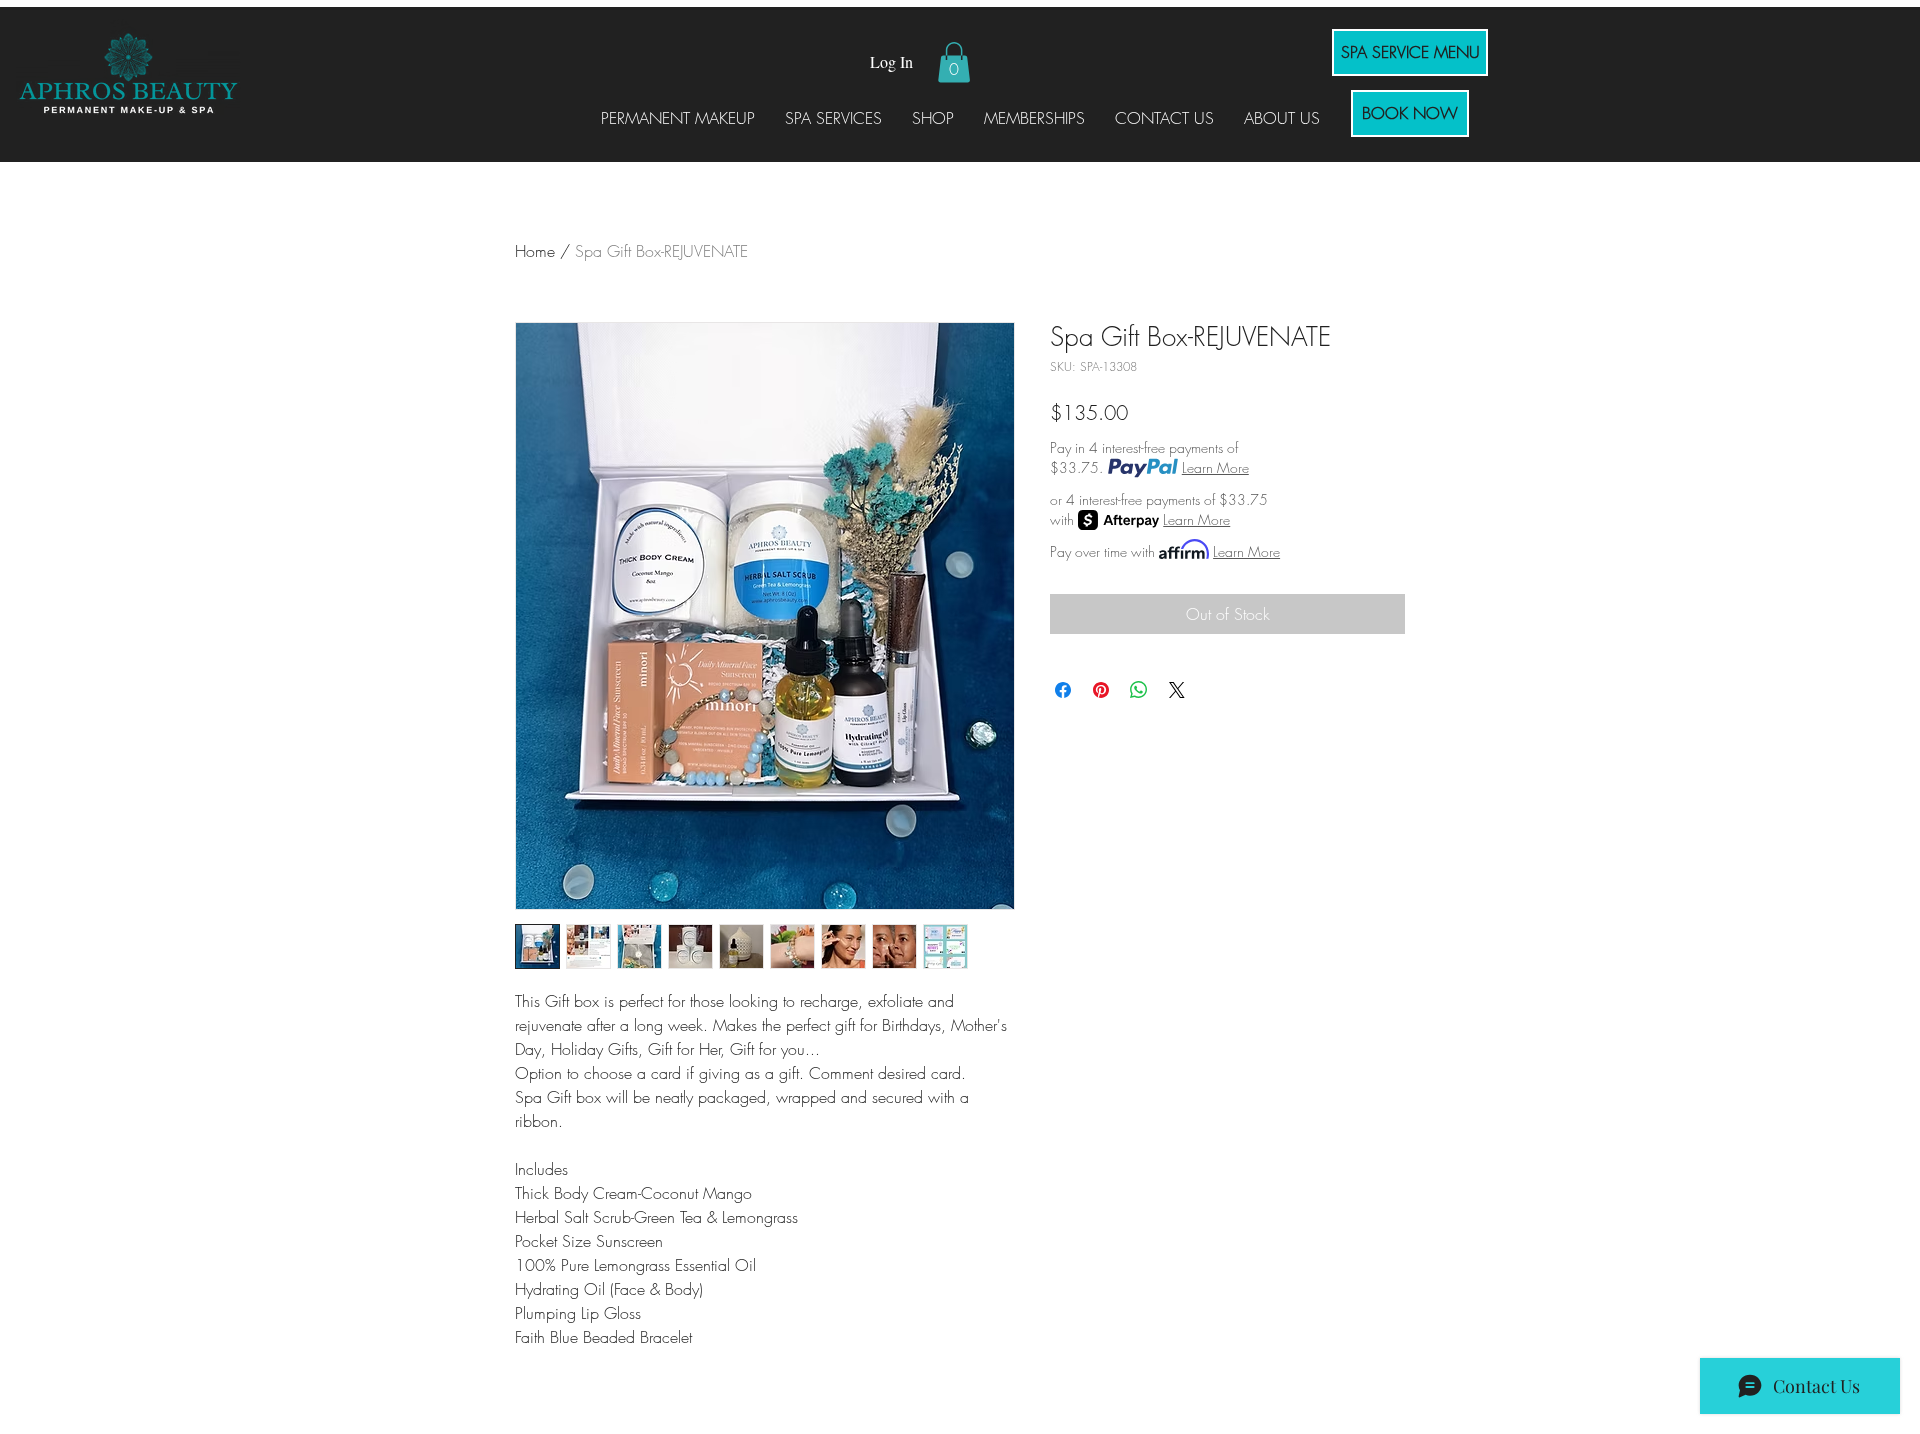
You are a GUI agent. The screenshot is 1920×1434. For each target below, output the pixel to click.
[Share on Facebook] (1063, 690)
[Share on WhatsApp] (1139, 690)
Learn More (1215, 467)
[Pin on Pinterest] (1101, 690)
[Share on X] (1177, 690)
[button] (954, 62)
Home (535, 251)
